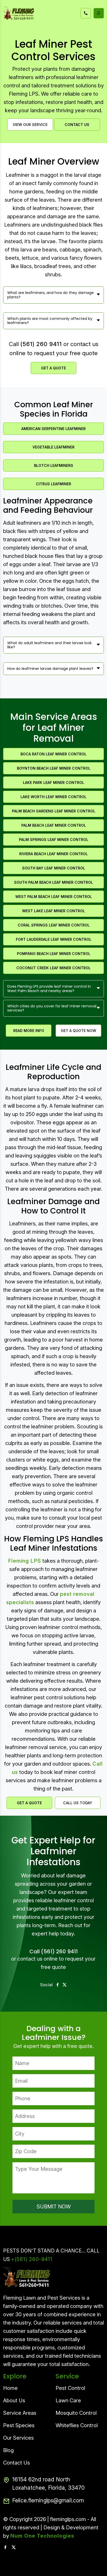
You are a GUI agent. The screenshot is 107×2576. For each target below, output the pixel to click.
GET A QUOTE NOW (78, 1031)
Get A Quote (53, 368)
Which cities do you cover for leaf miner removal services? (52, 1008)
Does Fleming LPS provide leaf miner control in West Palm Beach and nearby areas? (49, 989)
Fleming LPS (25, 1561)
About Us (14, 2400)
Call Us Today (78, 1803)
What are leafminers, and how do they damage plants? (51, 295)
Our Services (18, 2438)
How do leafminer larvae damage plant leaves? (50, 669)
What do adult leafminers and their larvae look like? (49, 645)
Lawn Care (68, 2400)
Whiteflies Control (77, 2425)
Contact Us (77, 125)
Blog (8, 2450)
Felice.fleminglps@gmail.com (48, 2500)
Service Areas (20, 2413)
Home (10, 2388)
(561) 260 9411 (41, 344)
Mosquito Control (76, 2413)
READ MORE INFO (29, 1031)
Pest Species (19, 2425)
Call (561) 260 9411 (53, 1952)
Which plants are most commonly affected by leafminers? (50, 321)
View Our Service (30, 125)
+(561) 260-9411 (32, 2259)
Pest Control (70, 2388)
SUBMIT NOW (54, 2207)
